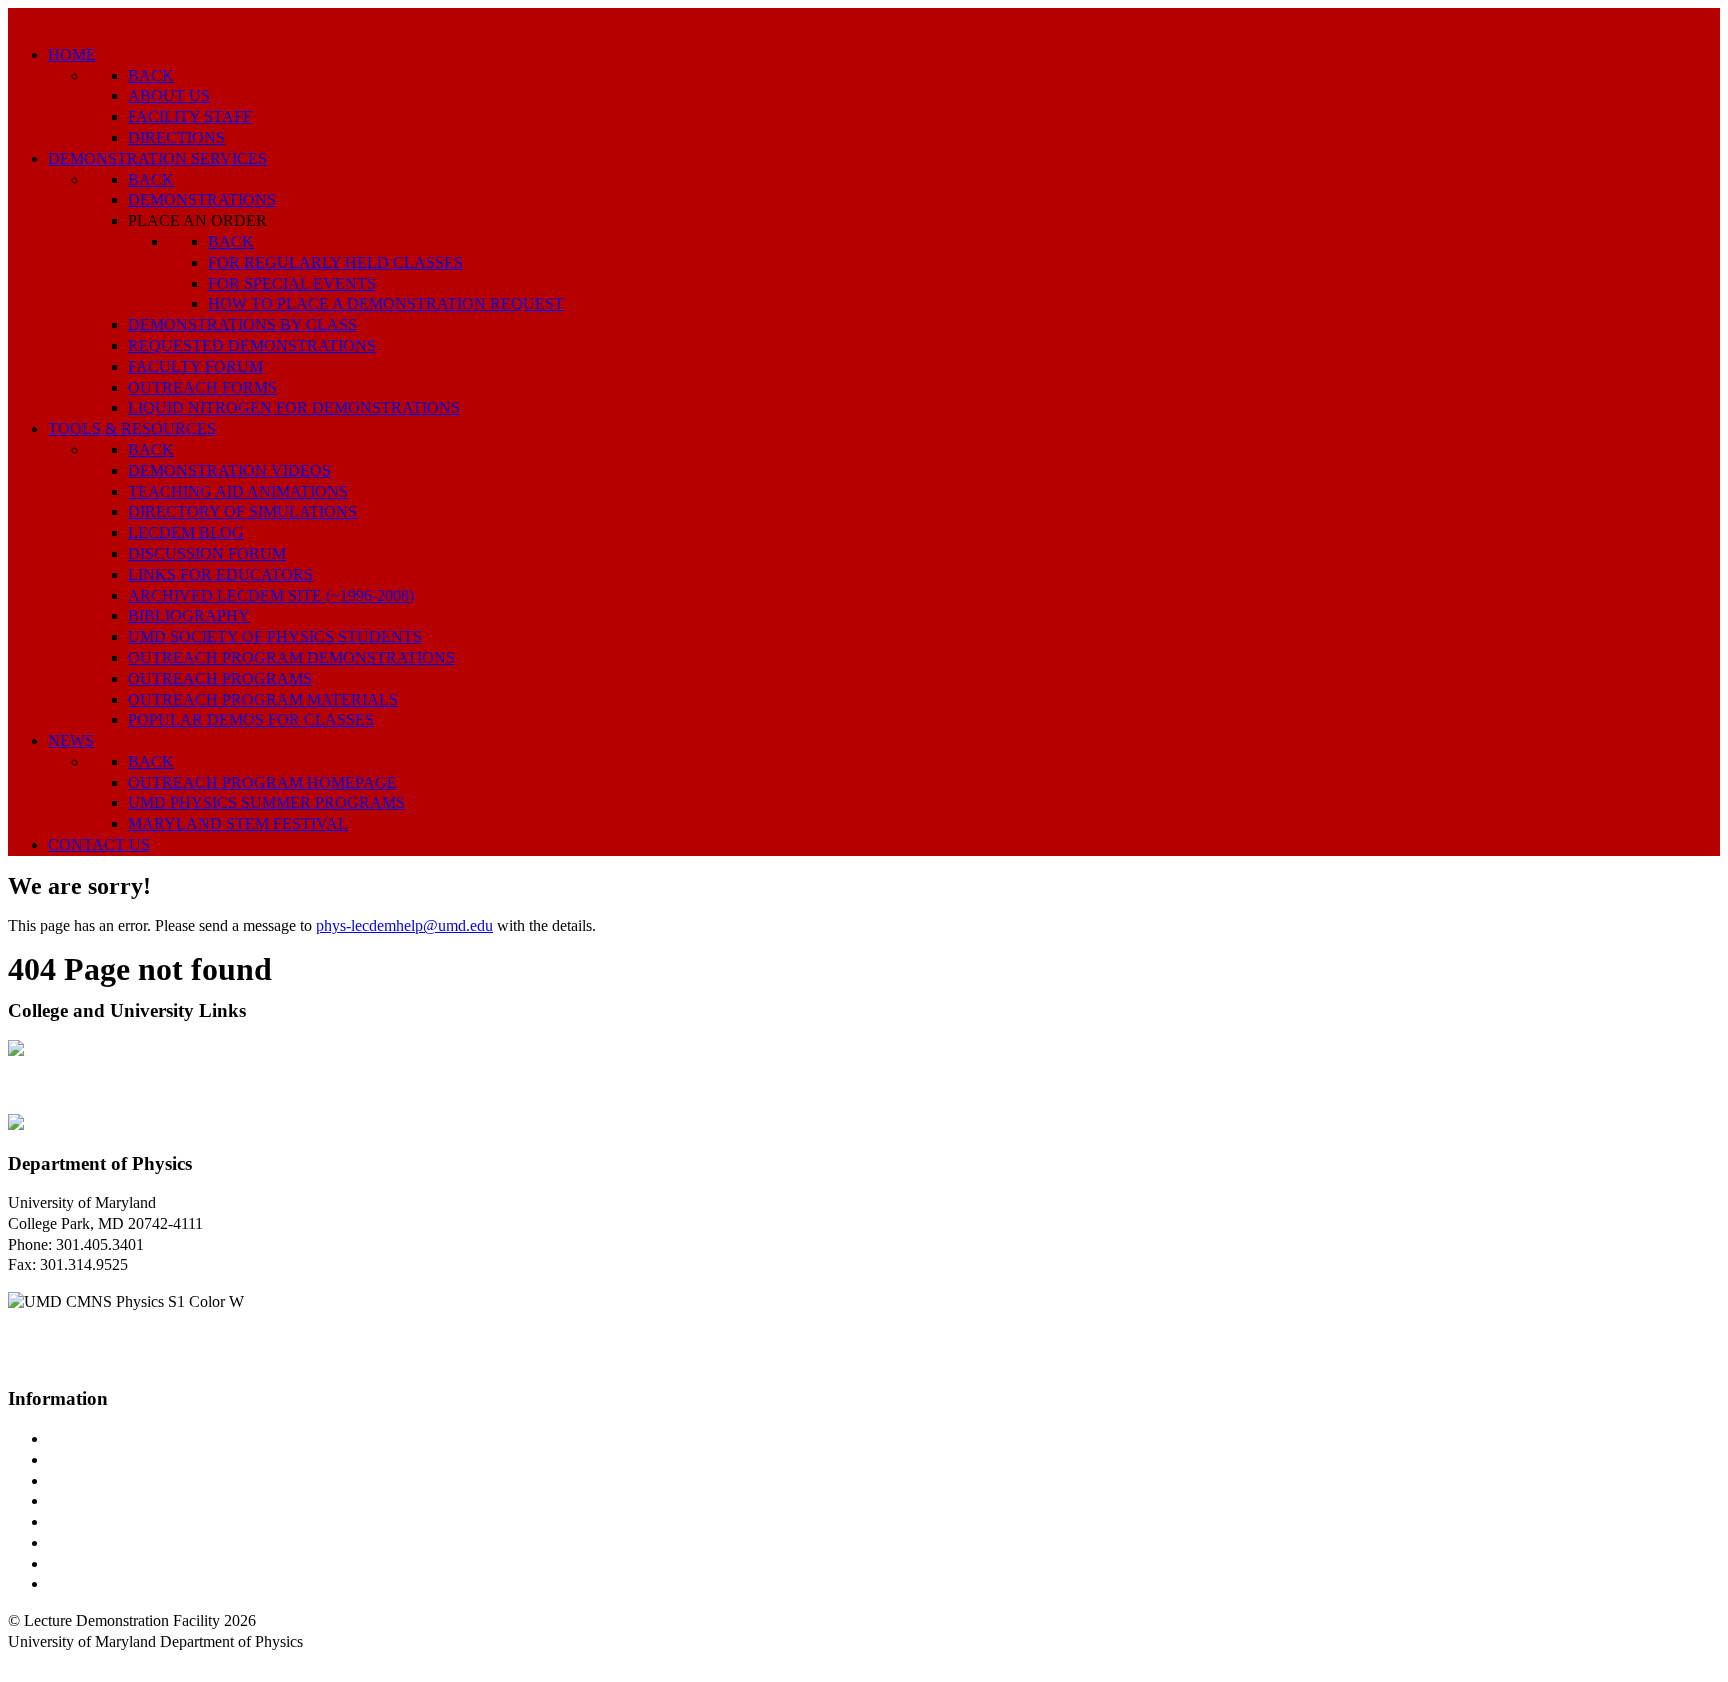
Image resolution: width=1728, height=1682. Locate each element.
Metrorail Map (93, 1500)
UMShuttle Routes (107, 1521)
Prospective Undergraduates (136, 1459)
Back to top (44, 1662)
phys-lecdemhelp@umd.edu (404, 925)
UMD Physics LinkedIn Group (146, 1563)
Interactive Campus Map (125, 1480)
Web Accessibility (104, 1583)
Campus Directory (106, 1438)
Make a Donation (103, 1542)
